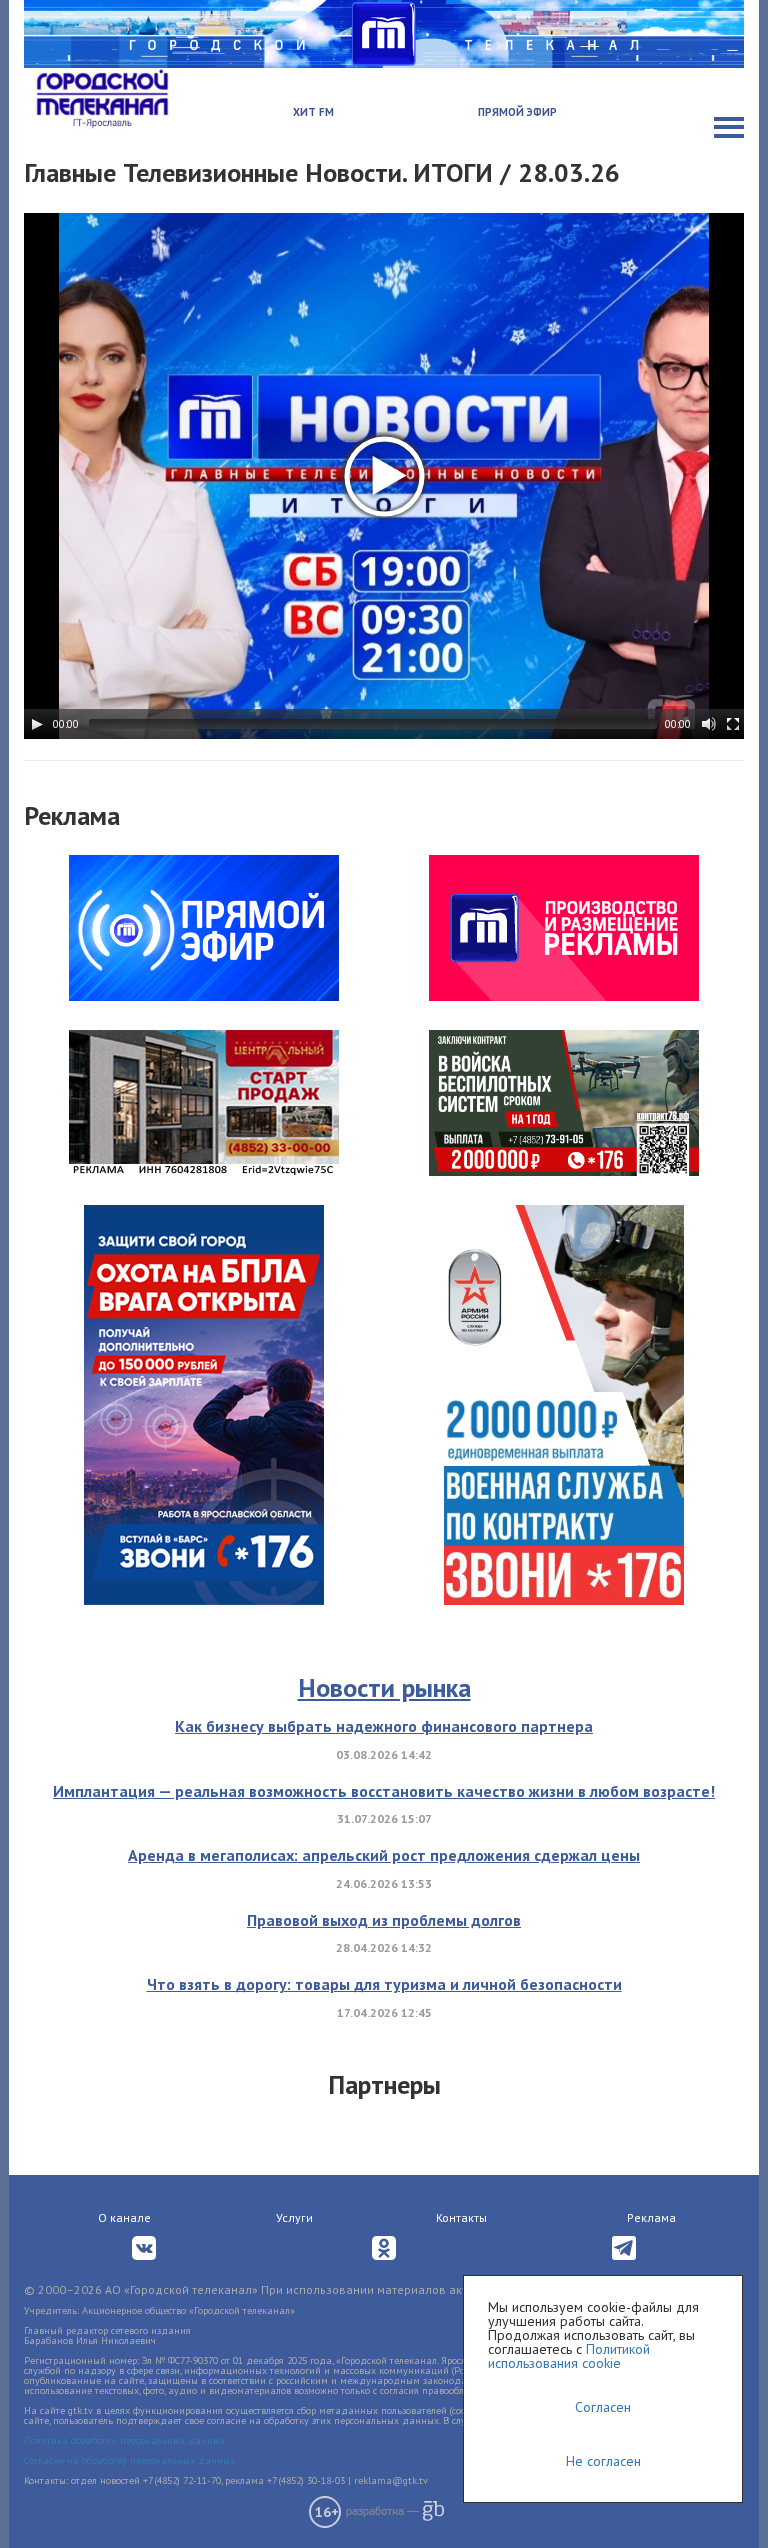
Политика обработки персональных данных (124, 2440)
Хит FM (313, 112)
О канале (124, 2217)
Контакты (461, 2217)
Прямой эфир (517, 112)
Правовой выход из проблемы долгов (384, 1920)
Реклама (651, 2217)
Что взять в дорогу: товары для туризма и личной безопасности (384, 1984)
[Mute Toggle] (709, 724)
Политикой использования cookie (569, 2356)
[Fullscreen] (733, 724)
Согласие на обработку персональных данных (129, 2460)
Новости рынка (384, 1687)
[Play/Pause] (37, 724)
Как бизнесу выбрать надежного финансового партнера (384, 1726)
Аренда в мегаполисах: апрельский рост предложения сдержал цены (384, 1855)
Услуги (294, 2217)
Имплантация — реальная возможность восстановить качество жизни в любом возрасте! (384, 1791)
